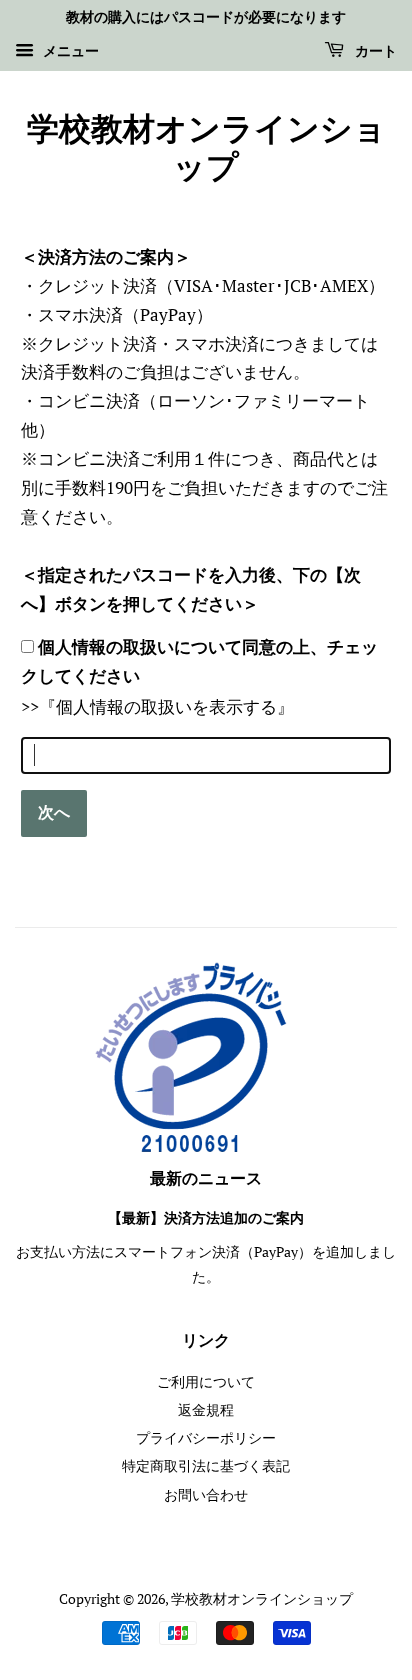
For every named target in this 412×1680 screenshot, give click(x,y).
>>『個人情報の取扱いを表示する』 (157, 706)
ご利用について (206, 1381)
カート (374, 52)
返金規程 (206, 1409)
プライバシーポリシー (206, 1437)
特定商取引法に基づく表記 (206, 1465)
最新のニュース (206, 1179)
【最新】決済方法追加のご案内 (206, 1218)
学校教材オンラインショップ (206, 149)
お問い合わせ (206, 1494)
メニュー (69, 50)
